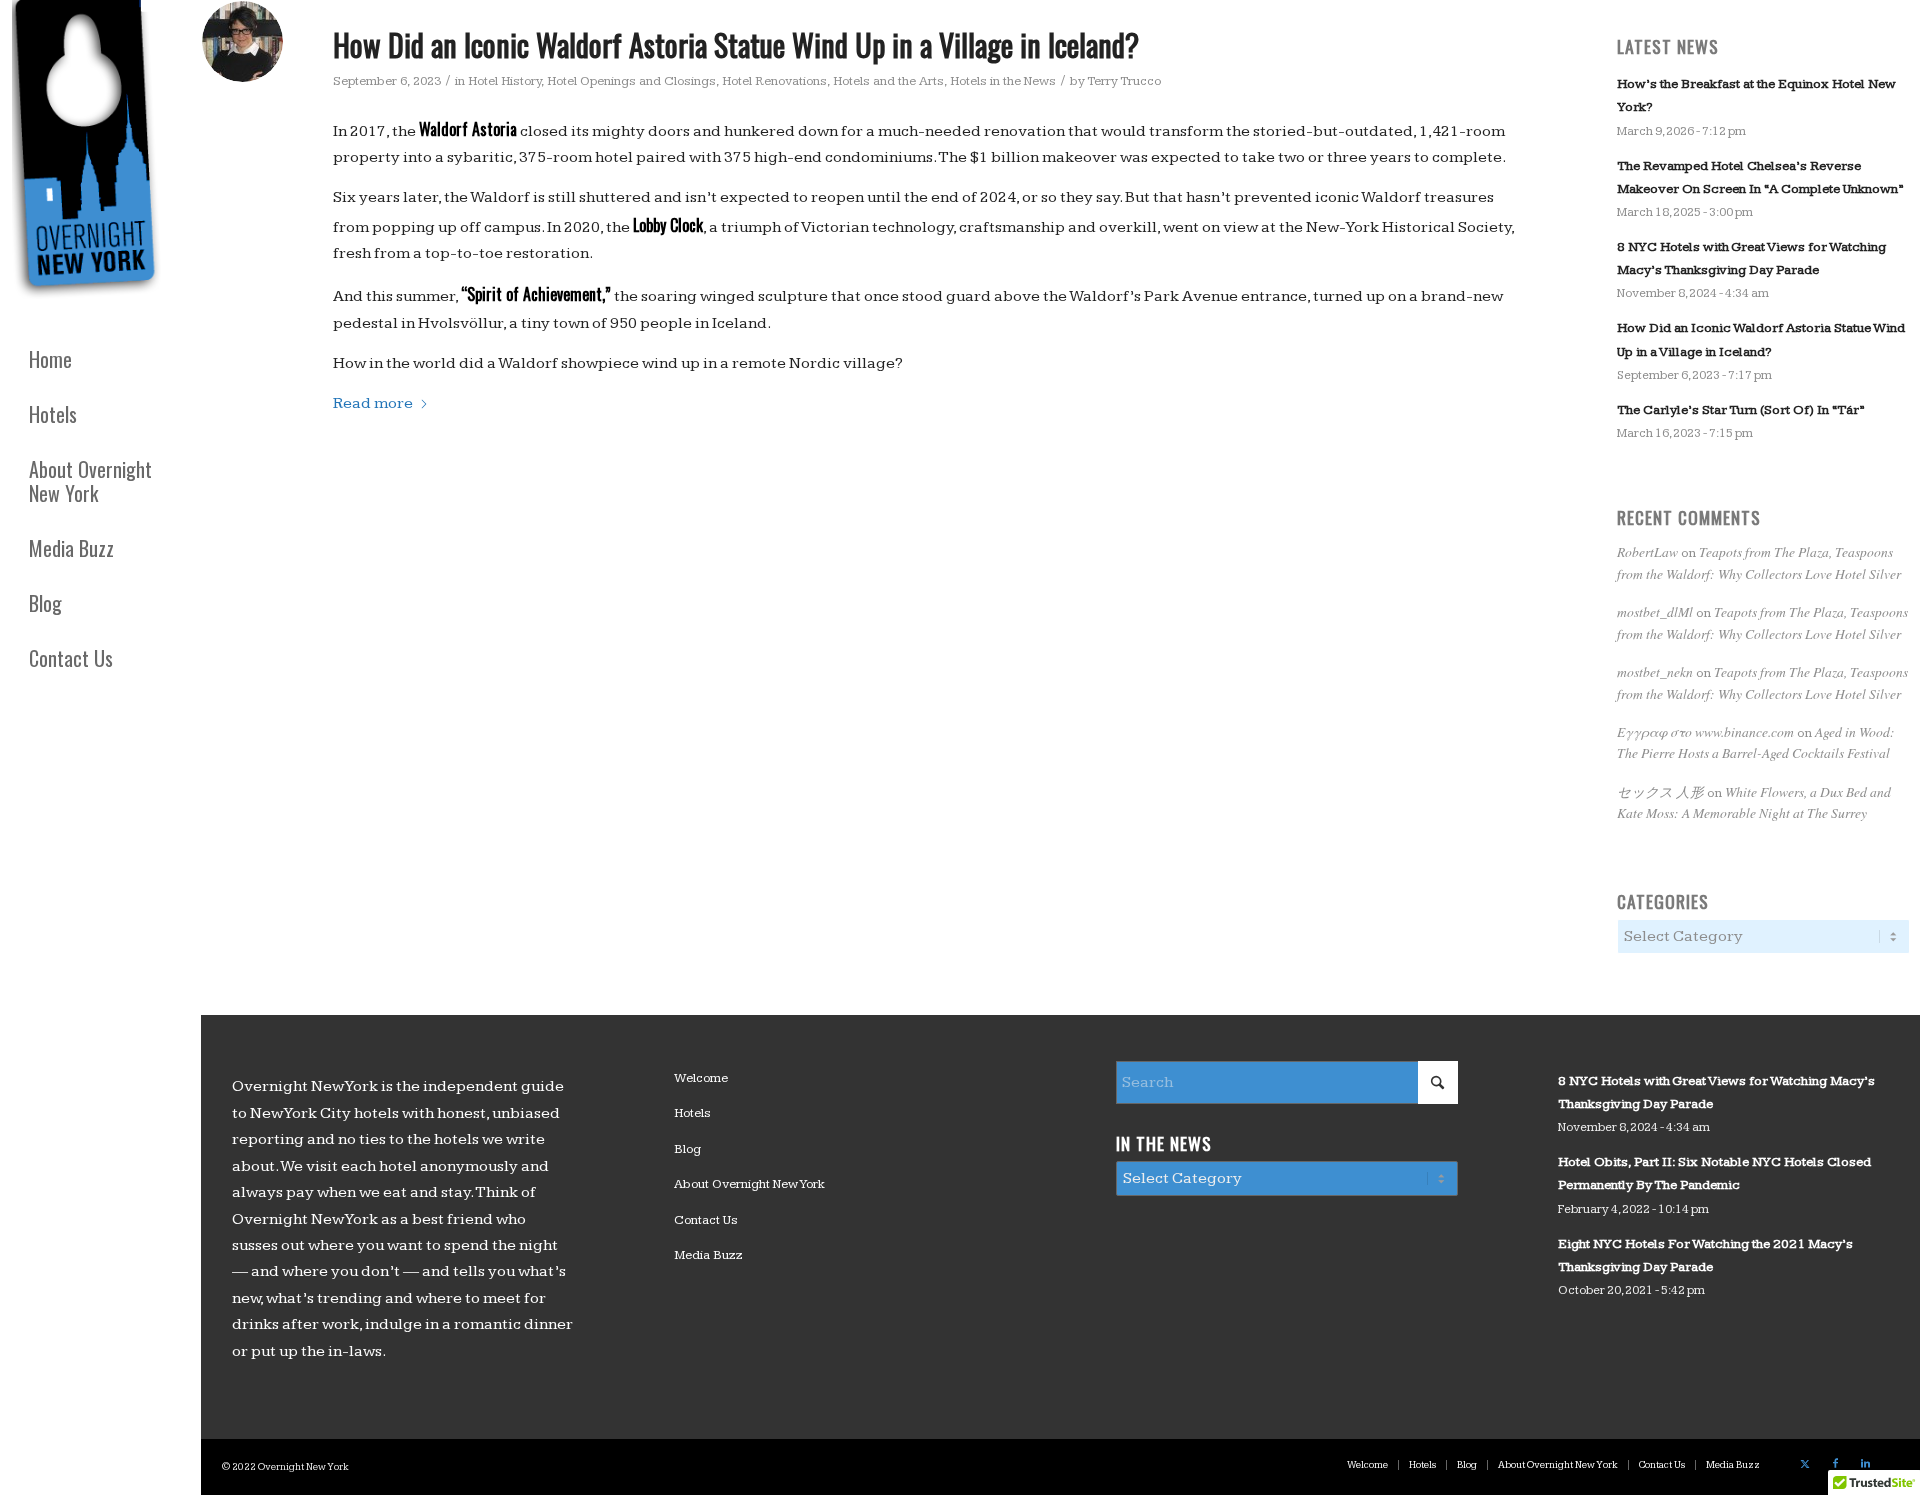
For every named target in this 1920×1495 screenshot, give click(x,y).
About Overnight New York (749, 1184)
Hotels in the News (1003, 81)
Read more (373, 403)
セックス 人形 (1660, 791)
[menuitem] (100, 359)
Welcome (701, 1078)
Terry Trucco (1124, 81)
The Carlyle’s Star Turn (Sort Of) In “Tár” (1740, 410)
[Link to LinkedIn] (1865, 1464)
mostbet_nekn (1655, 671)
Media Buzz (708, 1255)
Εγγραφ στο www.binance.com (1705, 731)
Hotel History (504, 81)
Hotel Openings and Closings (631, 81)
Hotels (692, 1113)
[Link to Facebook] (1835, 1464)
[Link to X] (1805, 1464)
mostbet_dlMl (1655, 611)
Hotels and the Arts (888, 81)
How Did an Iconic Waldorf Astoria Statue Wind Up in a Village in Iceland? (736, 44)
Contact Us (706, 1220)
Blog (687, 1149)
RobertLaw (1647, 551)
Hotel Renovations (774, 81)
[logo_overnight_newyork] (90, 154)
